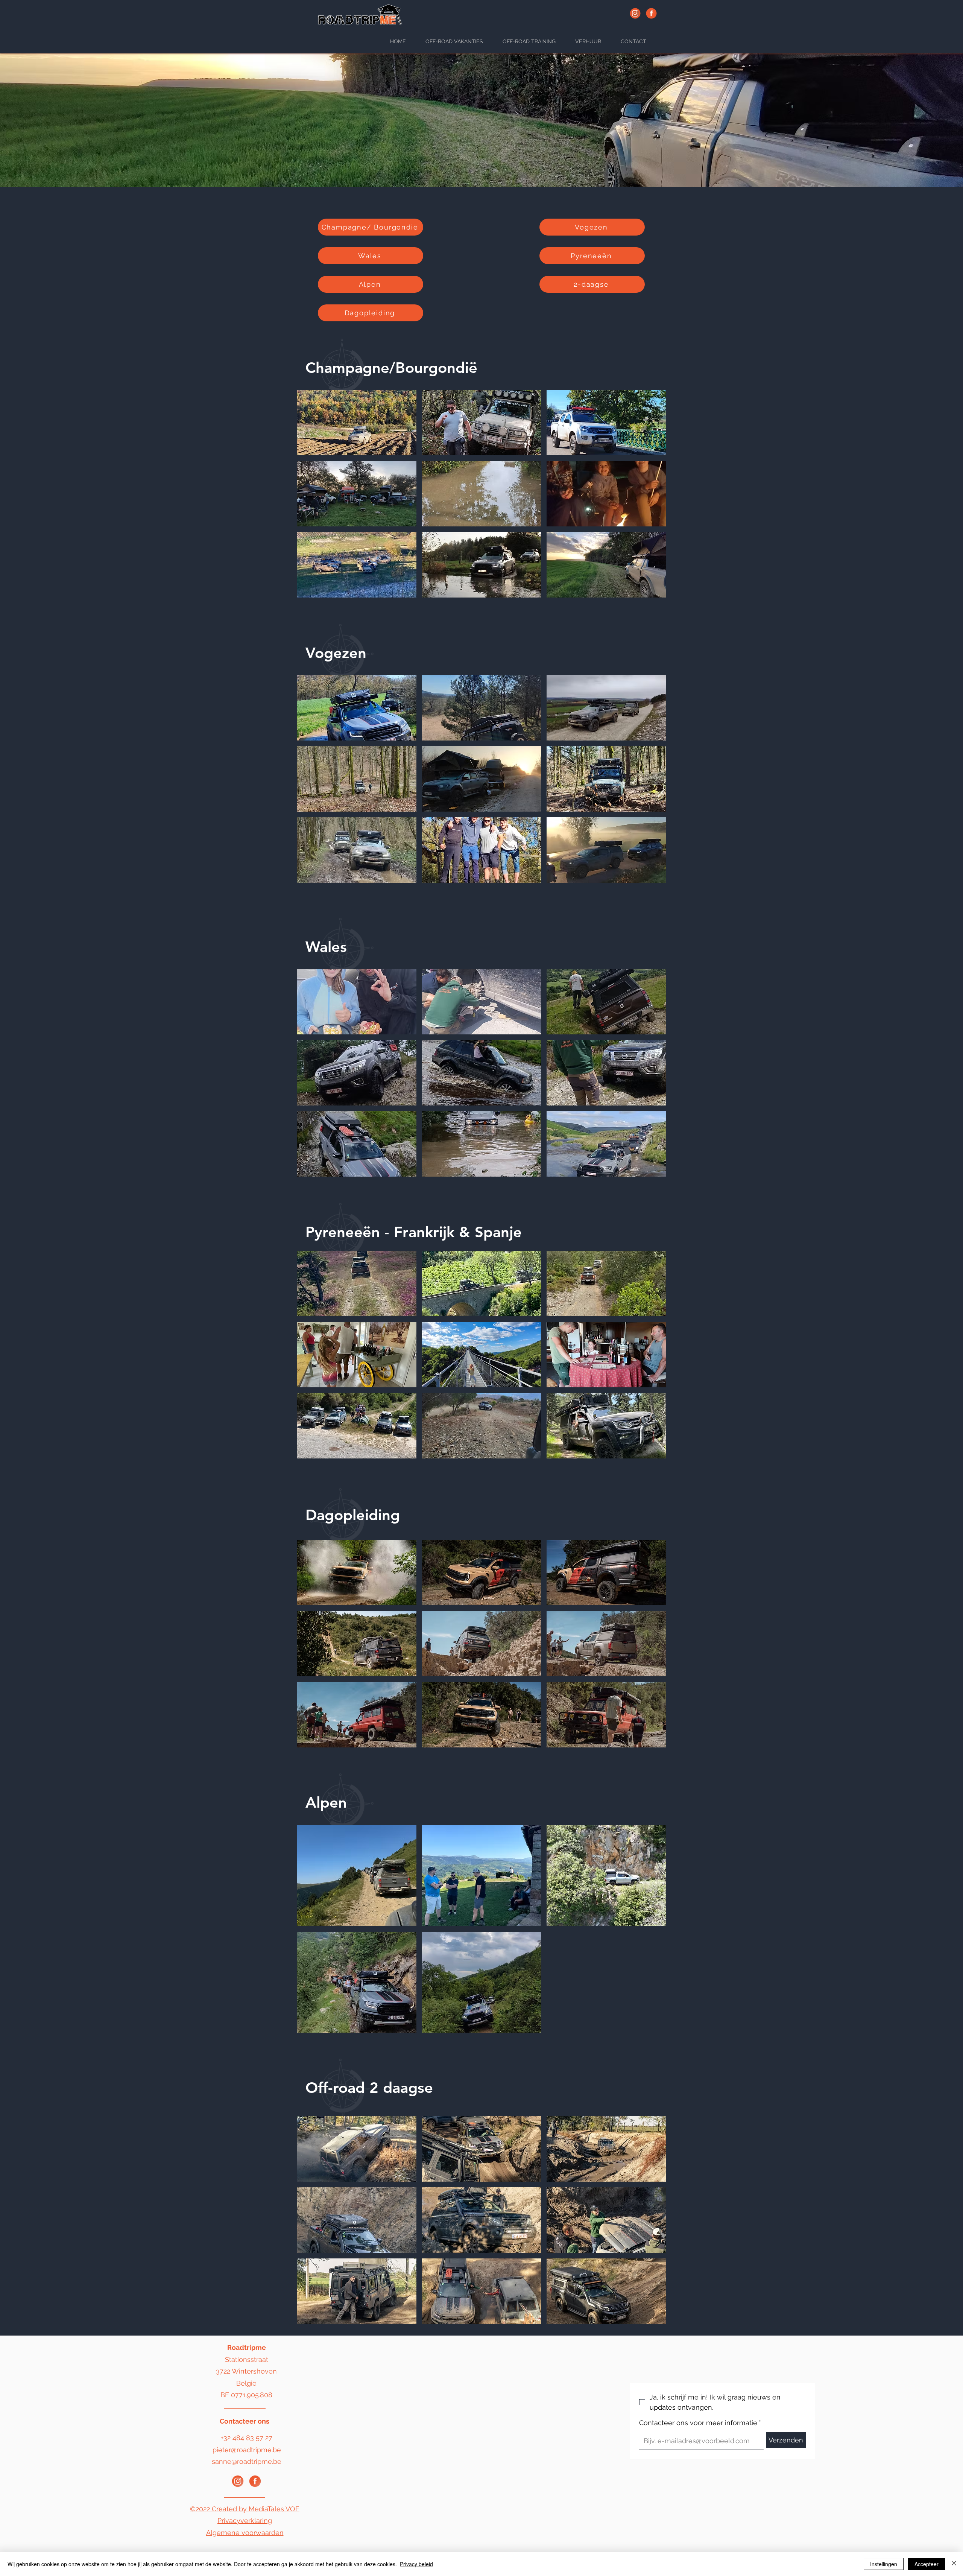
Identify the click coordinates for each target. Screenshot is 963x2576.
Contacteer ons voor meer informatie (700, 2423)
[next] (652, 498)
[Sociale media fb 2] (651, 13)
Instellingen (884, 2564)
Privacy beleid (416, 2564)
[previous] (311, 498)
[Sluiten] (954, 2564)
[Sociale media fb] (255, 2481)
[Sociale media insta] (238, 2481)
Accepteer (927, 2564)
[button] (357, 423)
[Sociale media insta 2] (635, 13)
